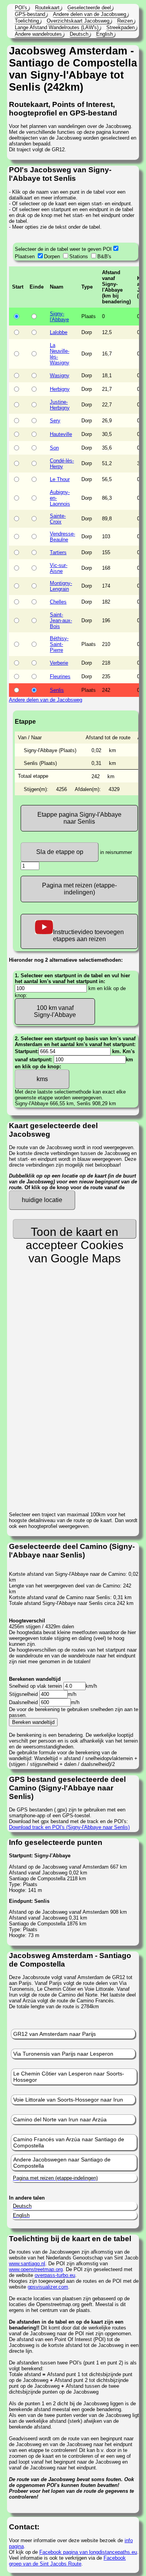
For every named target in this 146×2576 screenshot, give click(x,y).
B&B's (104, 256)
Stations (79, 256)
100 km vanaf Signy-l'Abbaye (55, 1011)
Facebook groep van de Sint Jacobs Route (67, 2561)
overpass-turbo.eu (55, 2275)
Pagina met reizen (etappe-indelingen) (79, 889)
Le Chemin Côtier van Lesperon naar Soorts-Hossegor (69, 2077)
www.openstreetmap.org (36, 2269)
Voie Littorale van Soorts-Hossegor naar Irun (68, 2100)
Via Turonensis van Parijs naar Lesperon (63, 2054)
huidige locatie (42, 1200)
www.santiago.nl (27, 2264)
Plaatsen (25, 256)
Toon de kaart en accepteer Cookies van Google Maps (75, 1232)
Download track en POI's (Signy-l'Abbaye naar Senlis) (69, 1827)
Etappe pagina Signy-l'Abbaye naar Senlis (79, 818)
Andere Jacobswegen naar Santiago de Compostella (62, 2163)
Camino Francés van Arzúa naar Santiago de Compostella (69, 2142)
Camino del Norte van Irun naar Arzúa (60, 2119)
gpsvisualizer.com (48, 2287)
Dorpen (52, 256)
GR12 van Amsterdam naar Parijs (55, 2034)
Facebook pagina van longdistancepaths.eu (88, 2552)
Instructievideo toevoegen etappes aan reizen (88, 935)
